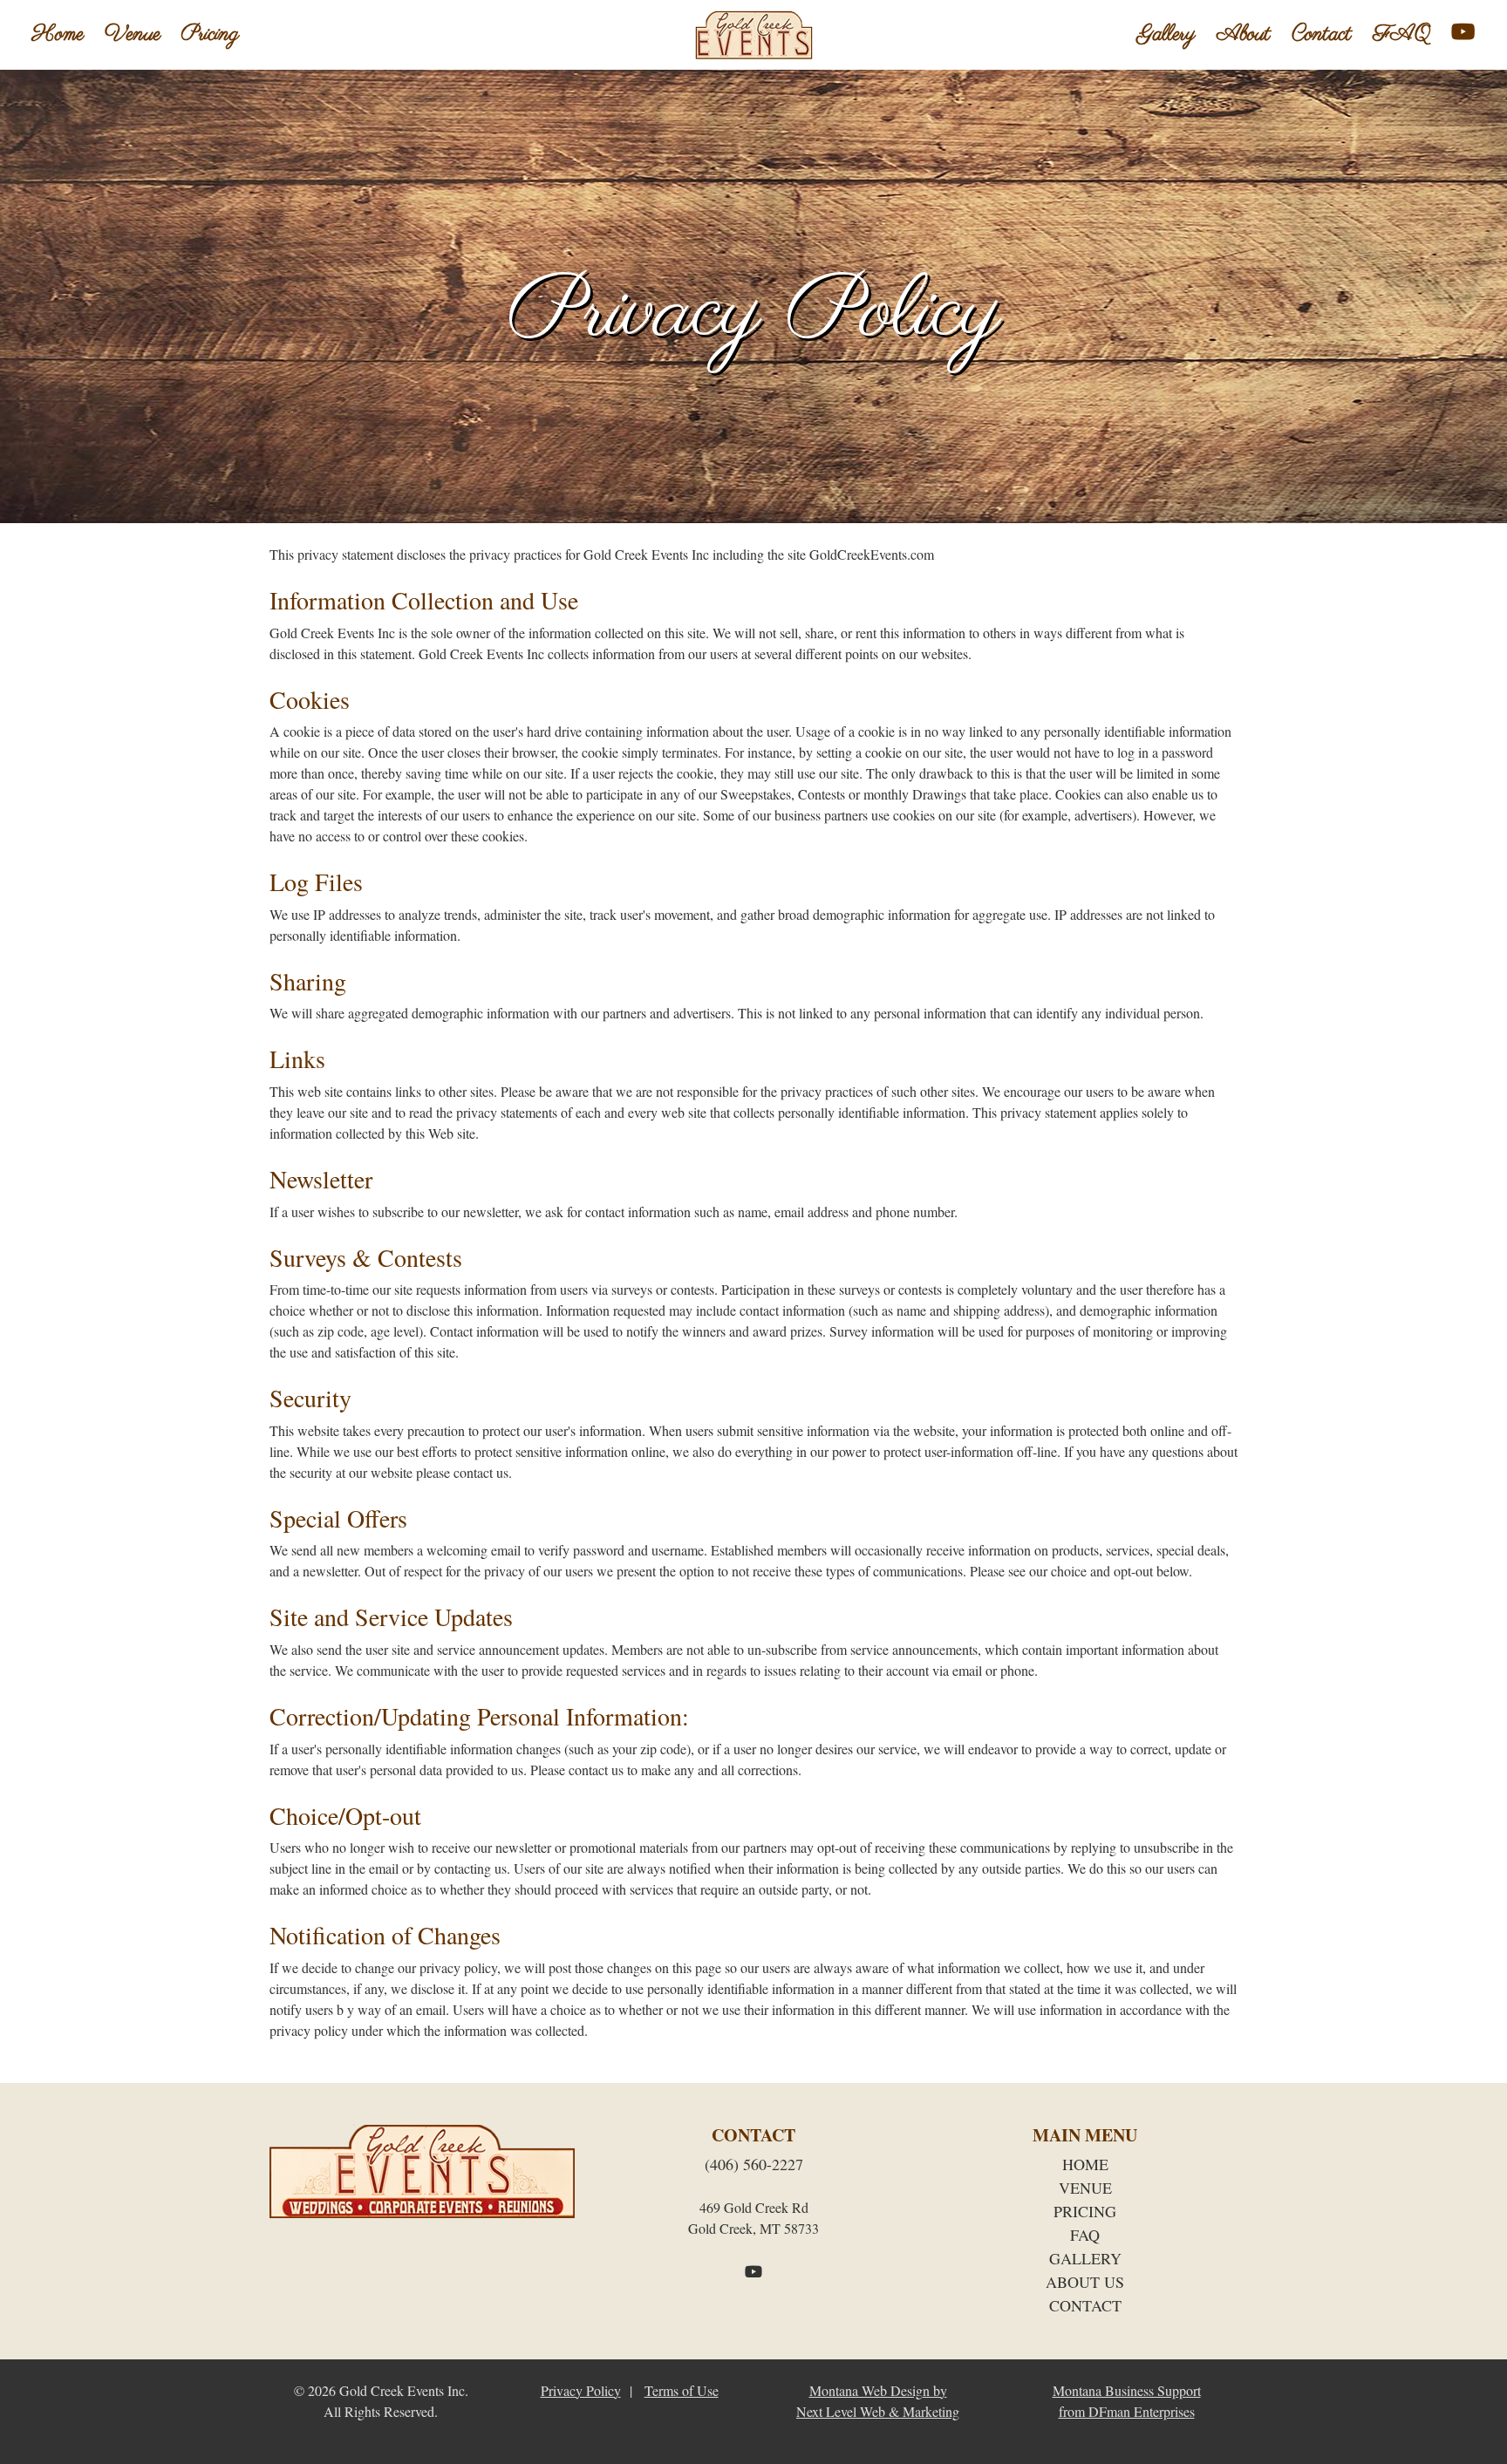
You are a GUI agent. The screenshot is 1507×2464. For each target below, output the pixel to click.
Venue (133, 34)
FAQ (1401, 34)
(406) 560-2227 (754, 2164)
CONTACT (1085, 2305)
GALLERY (1085, 2258)
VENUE (1085, 2188)
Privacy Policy (581, 2390)
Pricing (210, 34)
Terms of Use (682, 2390)
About (1244, 34)
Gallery (1166, 34)
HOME (1085, 2164)
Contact (1322, 34)
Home (58, 34)
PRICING (1085, 2211)
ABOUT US (1085, 2282)
